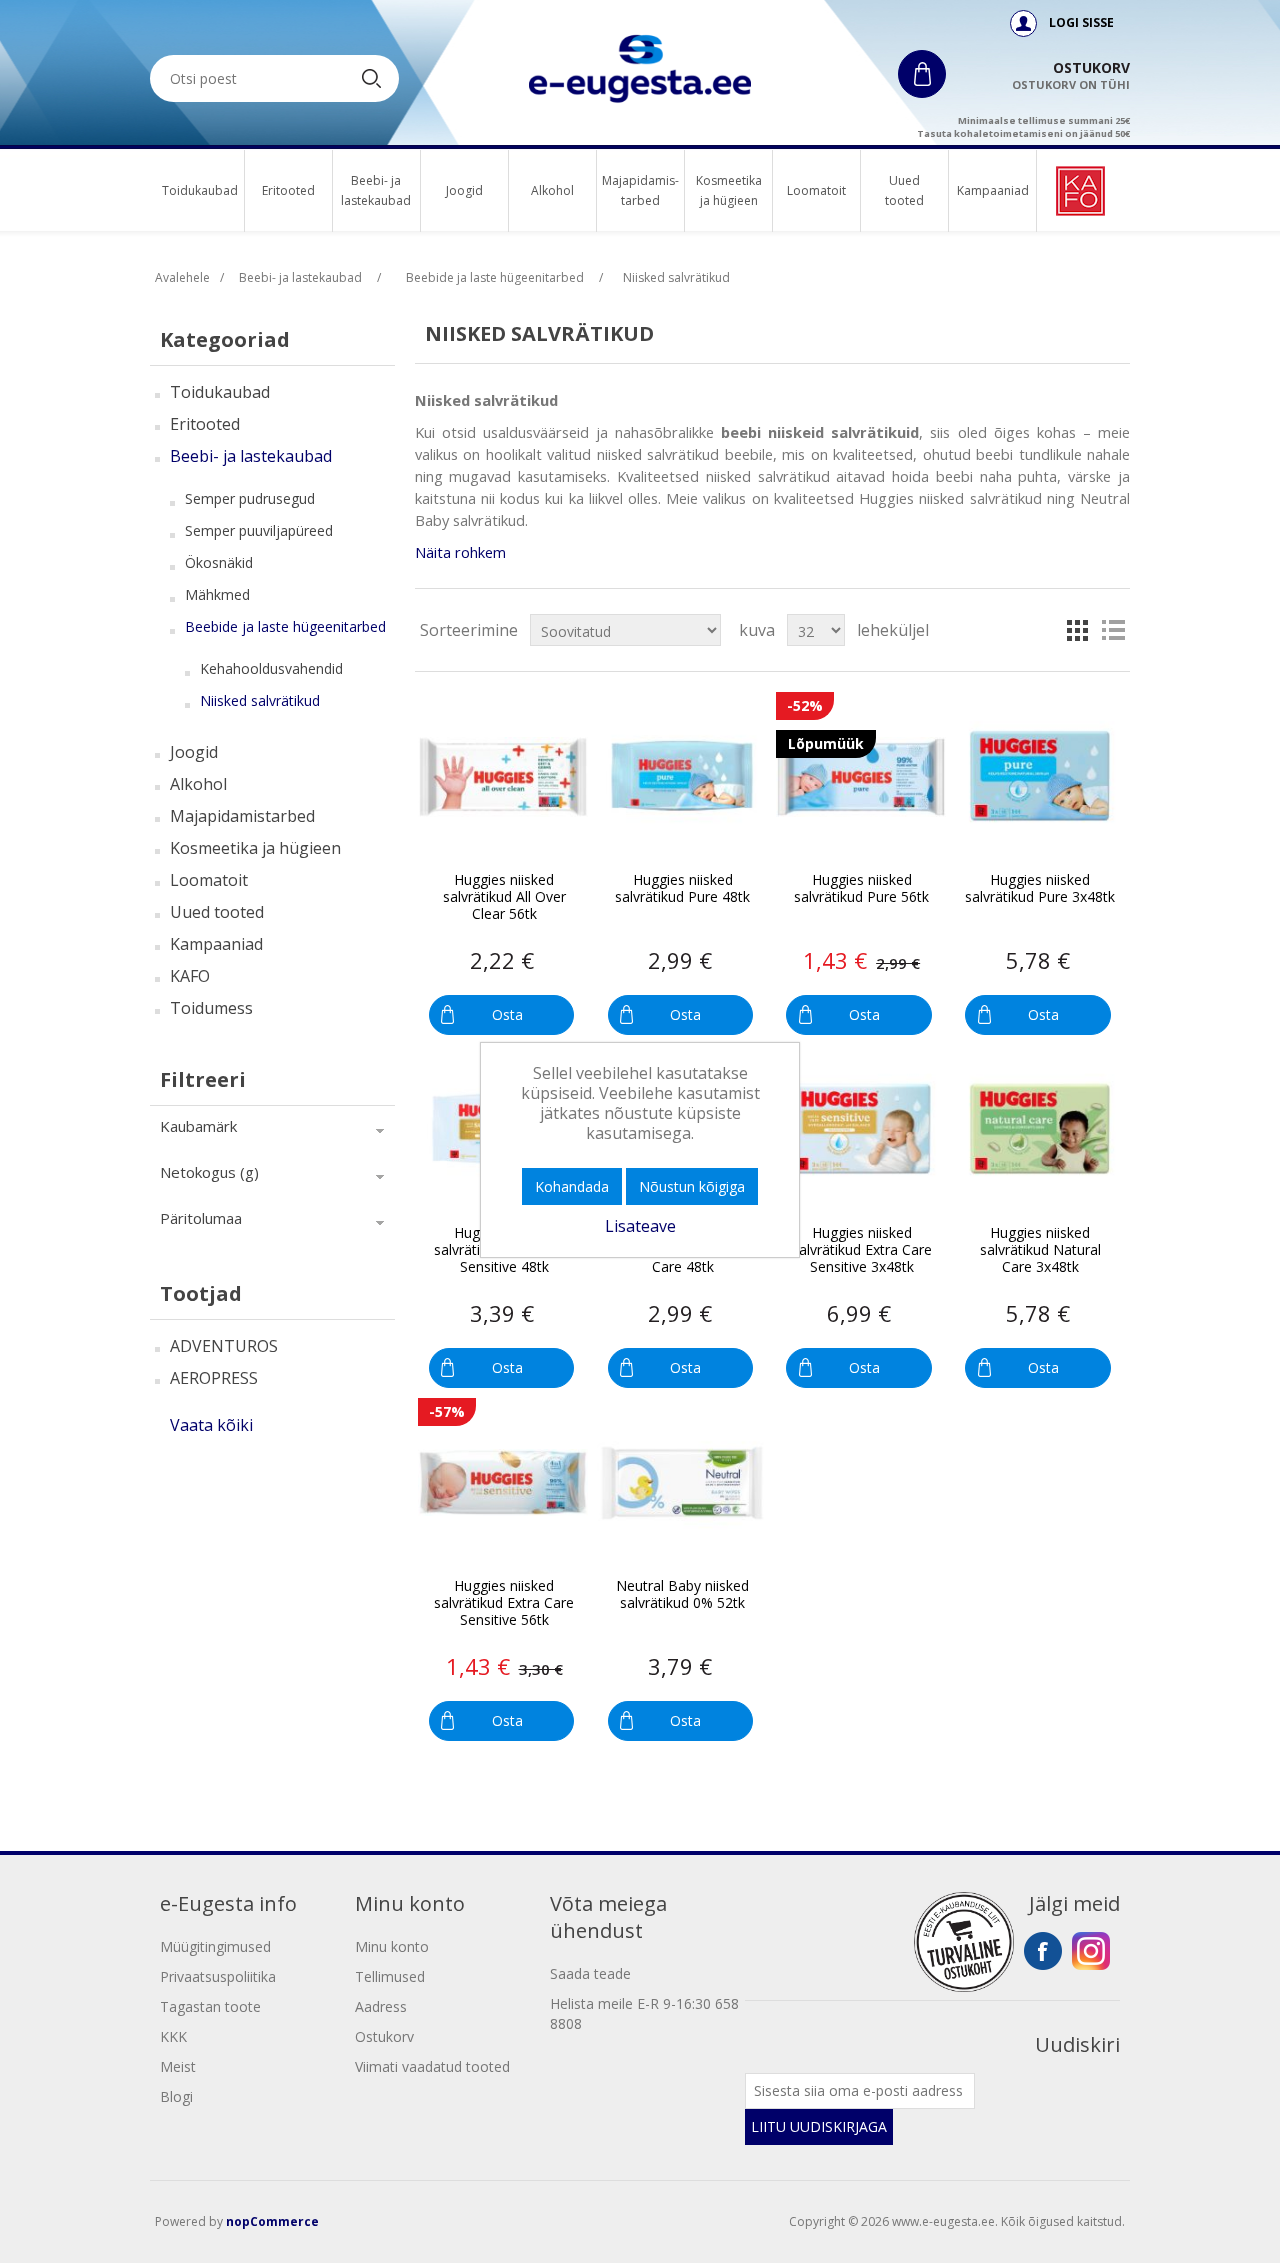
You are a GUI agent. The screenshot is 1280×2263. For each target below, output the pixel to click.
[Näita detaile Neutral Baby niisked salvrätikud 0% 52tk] (682, 1483)
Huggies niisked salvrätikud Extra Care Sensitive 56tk (504, 1603)
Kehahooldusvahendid (271, 668)
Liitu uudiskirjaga (819, 2126)
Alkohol (552, 190)
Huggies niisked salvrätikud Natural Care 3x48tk (1040, 1250)
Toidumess (211, 1008)
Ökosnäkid (219, 562)
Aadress (381, 2006)
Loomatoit (816, 190)
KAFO (190, 976)
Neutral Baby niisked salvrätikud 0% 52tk (682, 1595)
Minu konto (392, 1946)
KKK (173, 2036)
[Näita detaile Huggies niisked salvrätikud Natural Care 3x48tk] (1040, 1130)
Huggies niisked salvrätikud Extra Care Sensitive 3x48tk (862, 1250)
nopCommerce (272, 2221)
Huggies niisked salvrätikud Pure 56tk (861, 889)
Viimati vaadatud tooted (432, 2066)
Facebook (1043, 1951)
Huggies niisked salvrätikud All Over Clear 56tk (504, 897)
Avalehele (182, 277)
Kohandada (572, 1186)
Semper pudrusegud (250, 498)
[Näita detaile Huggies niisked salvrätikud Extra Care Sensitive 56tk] (503, 1483)
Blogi (176, 2096)
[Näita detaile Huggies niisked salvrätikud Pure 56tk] (861, 777)
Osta (507, 1014)
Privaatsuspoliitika (218, 1976)
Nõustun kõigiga (692, 1186)
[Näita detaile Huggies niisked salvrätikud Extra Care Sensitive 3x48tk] (861, 1130)
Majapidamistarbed (242, 816)
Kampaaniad (992, 190)
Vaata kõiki (211, 1425)
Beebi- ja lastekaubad (376, 190)
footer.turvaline (964, 1942)
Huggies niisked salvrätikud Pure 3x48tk (1040, 889)
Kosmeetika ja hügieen (728, 190)
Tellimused (390, 1976)
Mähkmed (217, 594)
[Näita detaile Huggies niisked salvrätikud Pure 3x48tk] (1040, 777)
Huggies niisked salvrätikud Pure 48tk (682, 889)
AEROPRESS (214, 1378)
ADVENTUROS (224, 1346)
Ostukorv (384, 2036)
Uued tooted (904, 190)
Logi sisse (1081, 22)
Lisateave (640, 1226)
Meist (178, 2066)
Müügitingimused (215, 1946)
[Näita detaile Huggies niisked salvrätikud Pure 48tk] (682, 777)
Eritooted (288, 190)
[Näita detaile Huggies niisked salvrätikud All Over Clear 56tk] (503, 777)
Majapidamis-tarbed (640, 190)
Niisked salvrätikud (260, 700)
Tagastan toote (210, 2006)
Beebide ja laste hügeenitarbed (285, 626)
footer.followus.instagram (1091, 1951)
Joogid (464, 190)
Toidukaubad (200, 190)
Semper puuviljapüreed (259, 530)
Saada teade (590, 1973)
